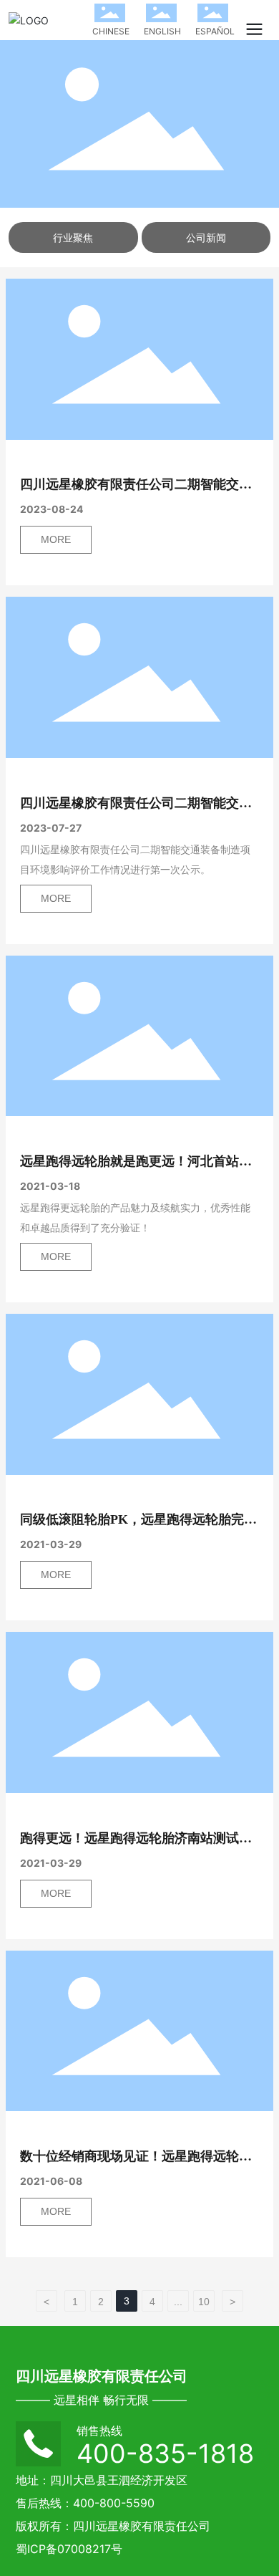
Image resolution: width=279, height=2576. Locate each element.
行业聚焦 (73, 237)
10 (204, 2302)
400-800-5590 (114, 2503)
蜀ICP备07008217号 (69, 2549)
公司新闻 (206, 237)
